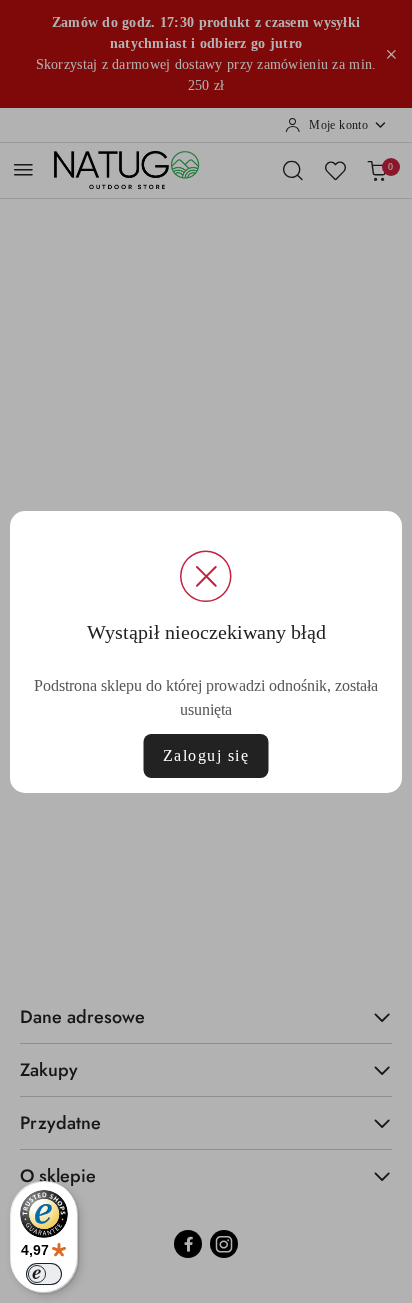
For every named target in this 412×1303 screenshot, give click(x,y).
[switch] (44, 1274)
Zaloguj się (206, 755)
